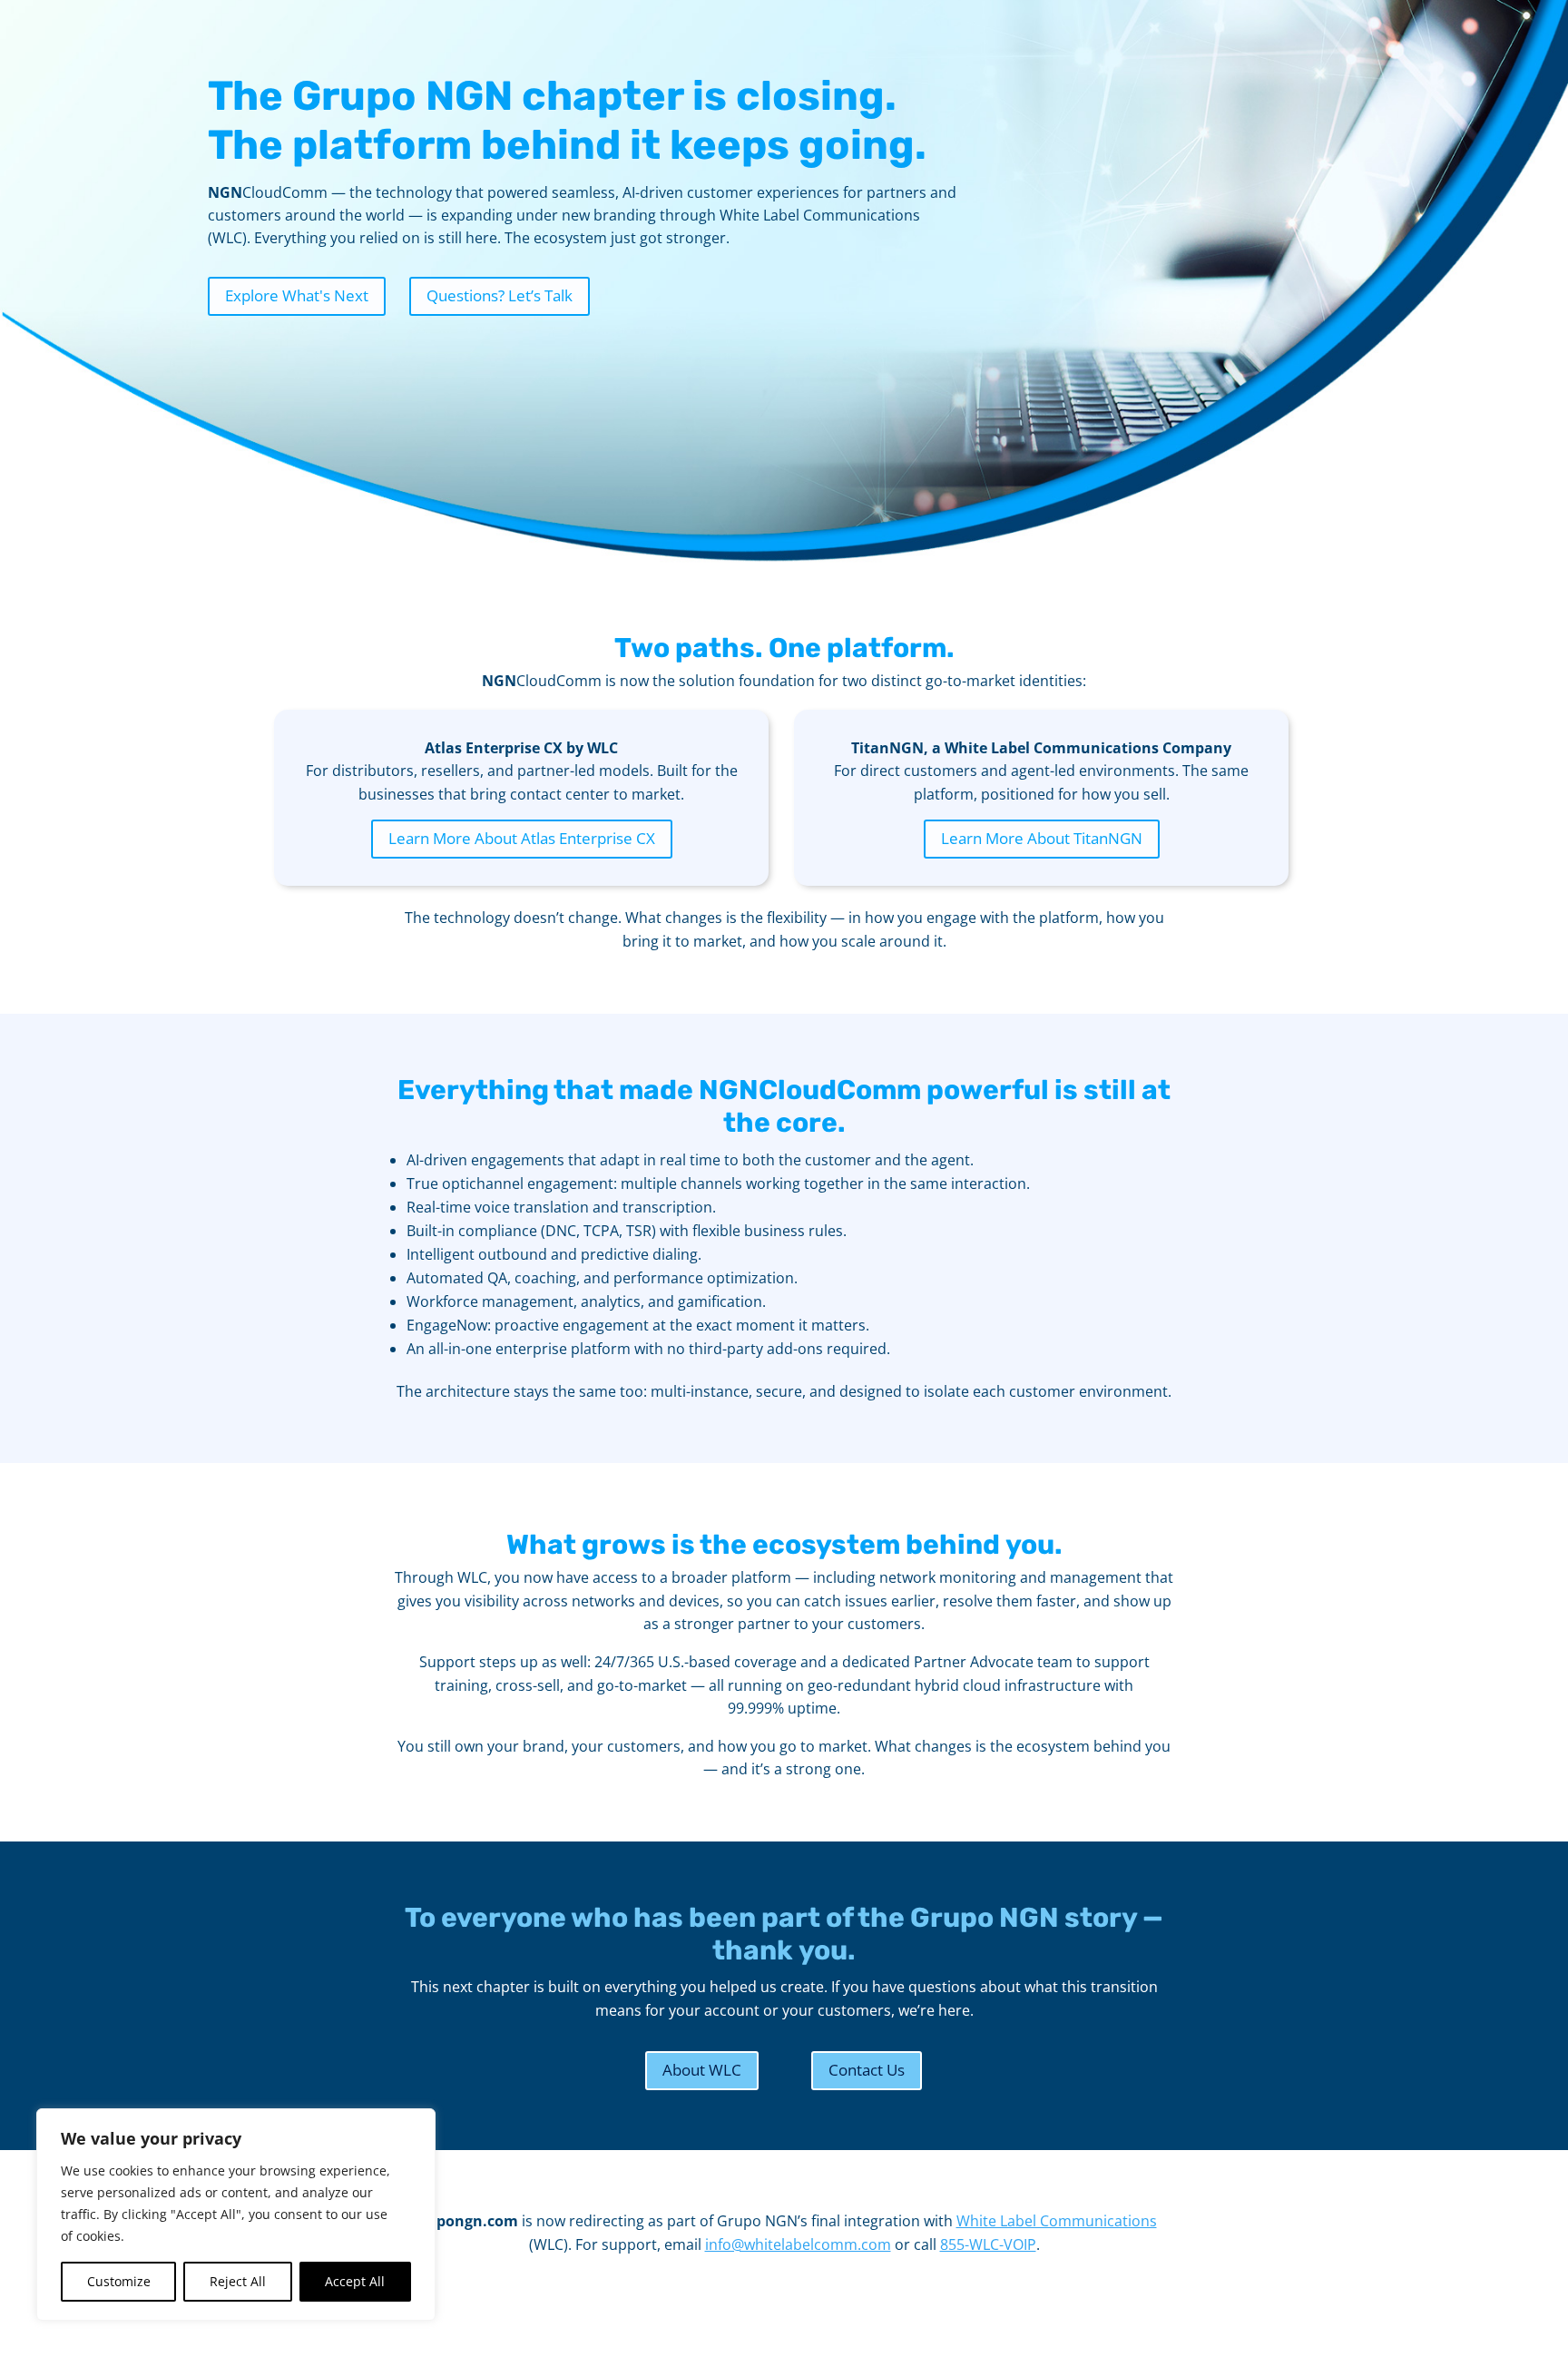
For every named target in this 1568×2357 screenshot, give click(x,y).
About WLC (702, 2070)
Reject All (238, 2281)
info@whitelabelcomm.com (798, 2244)
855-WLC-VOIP (988, 2244)
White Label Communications (1057, 2221)
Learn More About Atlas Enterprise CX (522, 838)
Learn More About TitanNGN (1042, 838)
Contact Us (867, 2070)
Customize (119, 2281)
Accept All (355, 2281)
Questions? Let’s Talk (500, 295)
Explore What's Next (297, 295)
